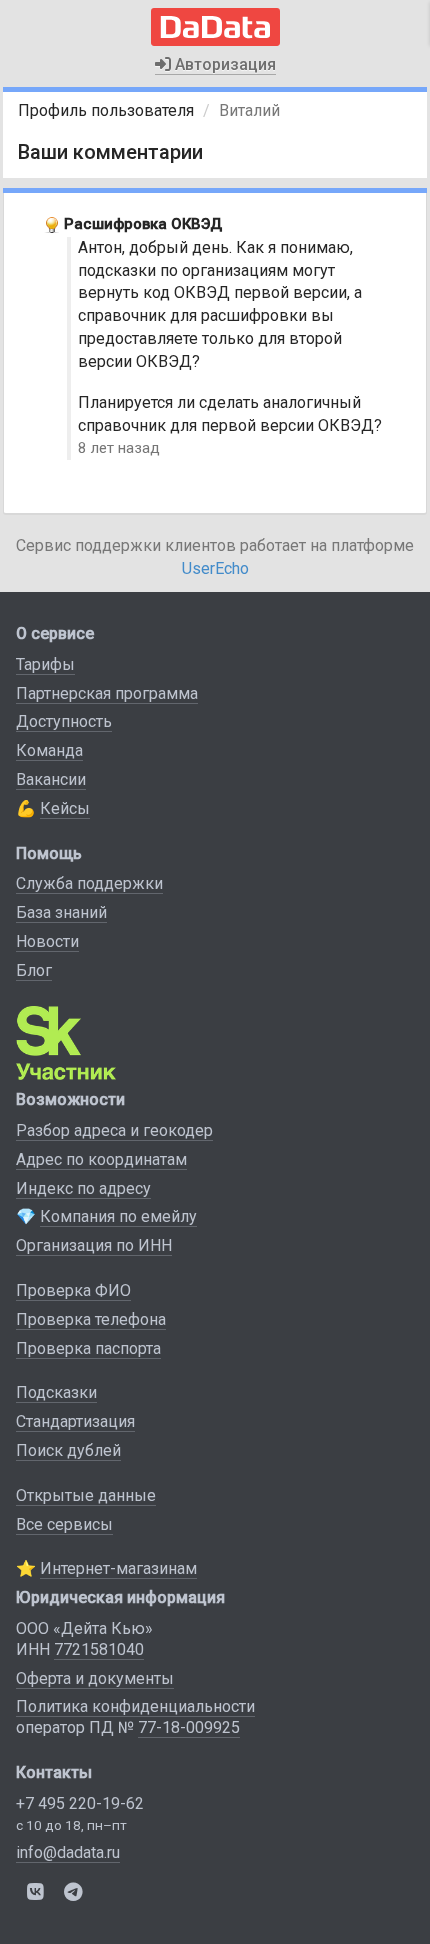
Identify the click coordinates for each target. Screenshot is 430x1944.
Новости (47, 941)
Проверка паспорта (88, 1348)
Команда (49, 750)
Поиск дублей (68, 1450)
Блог (34, 970)
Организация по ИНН (94, 1245)
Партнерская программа (107, 693)
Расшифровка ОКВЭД (143, 224)
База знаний (61, 912)
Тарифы (45, 664)
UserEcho (215, 568)
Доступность (64, 721)
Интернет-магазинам (118, 1568)
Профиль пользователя (106, 110)
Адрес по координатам (101, 1159)
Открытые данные (86, 1495)
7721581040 (99, 1649)
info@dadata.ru (68, 1852)
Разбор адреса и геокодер (114, 1130)
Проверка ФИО (73, 1290)
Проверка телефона (91, 1319)
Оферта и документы (95, 1678)
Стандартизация (75, 1421)
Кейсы (65, 808)
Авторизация (223, 64)
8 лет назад (119, 448)
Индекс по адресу (83, 1188)
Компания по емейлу (118, 1216)
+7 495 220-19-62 (80, 1803)
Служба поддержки (89, 883)
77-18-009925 (189, 1727)
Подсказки (56, 1392)
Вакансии (51, 779)
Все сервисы (64, 1524)
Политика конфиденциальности (135, 1706)
